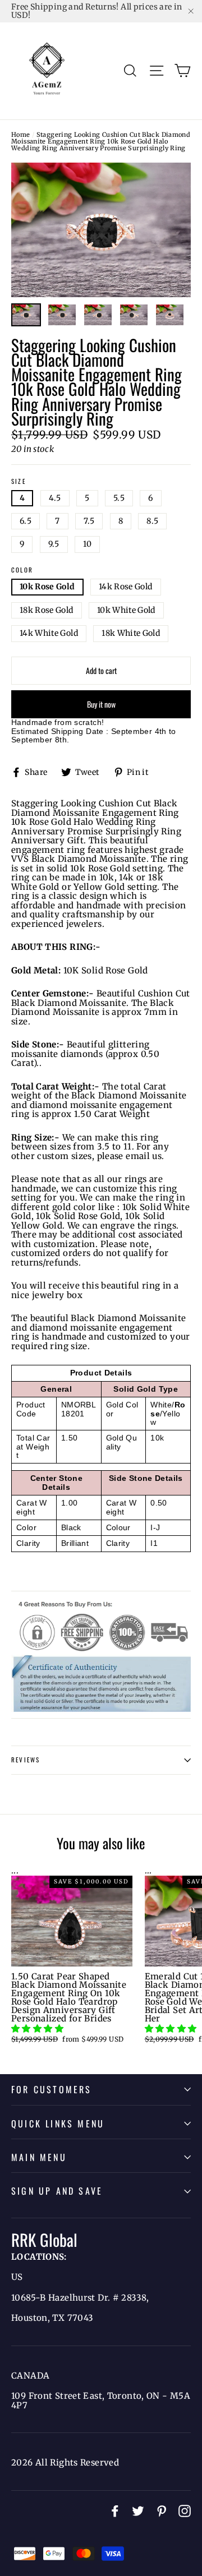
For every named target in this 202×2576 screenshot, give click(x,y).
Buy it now (101, 704)
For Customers (52, 2089)
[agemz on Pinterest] (162, 2511)
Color (22, 570)
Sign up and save (57, 2191)
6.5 (26, 521)
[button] (38, 2028)
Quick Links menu (58, 2123)
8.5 (152, 521)
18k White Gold (131, 633)
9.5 (54, 544)
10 (87, 544)
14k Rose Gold (126, 587)
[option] (101, 230)
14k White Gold (49, 633)
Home (21, 135)
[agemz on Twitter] (138, 2511)
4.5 (55, 498)
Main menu (39, 2157)
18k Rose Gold (47, 610)
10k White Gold (126, 610)
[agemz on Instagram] (185, 2511)
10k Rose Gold (47, 587)
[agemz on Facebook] (115, 2511)
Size (19, 482)
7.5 (89, 521)
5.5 (119, 498)
